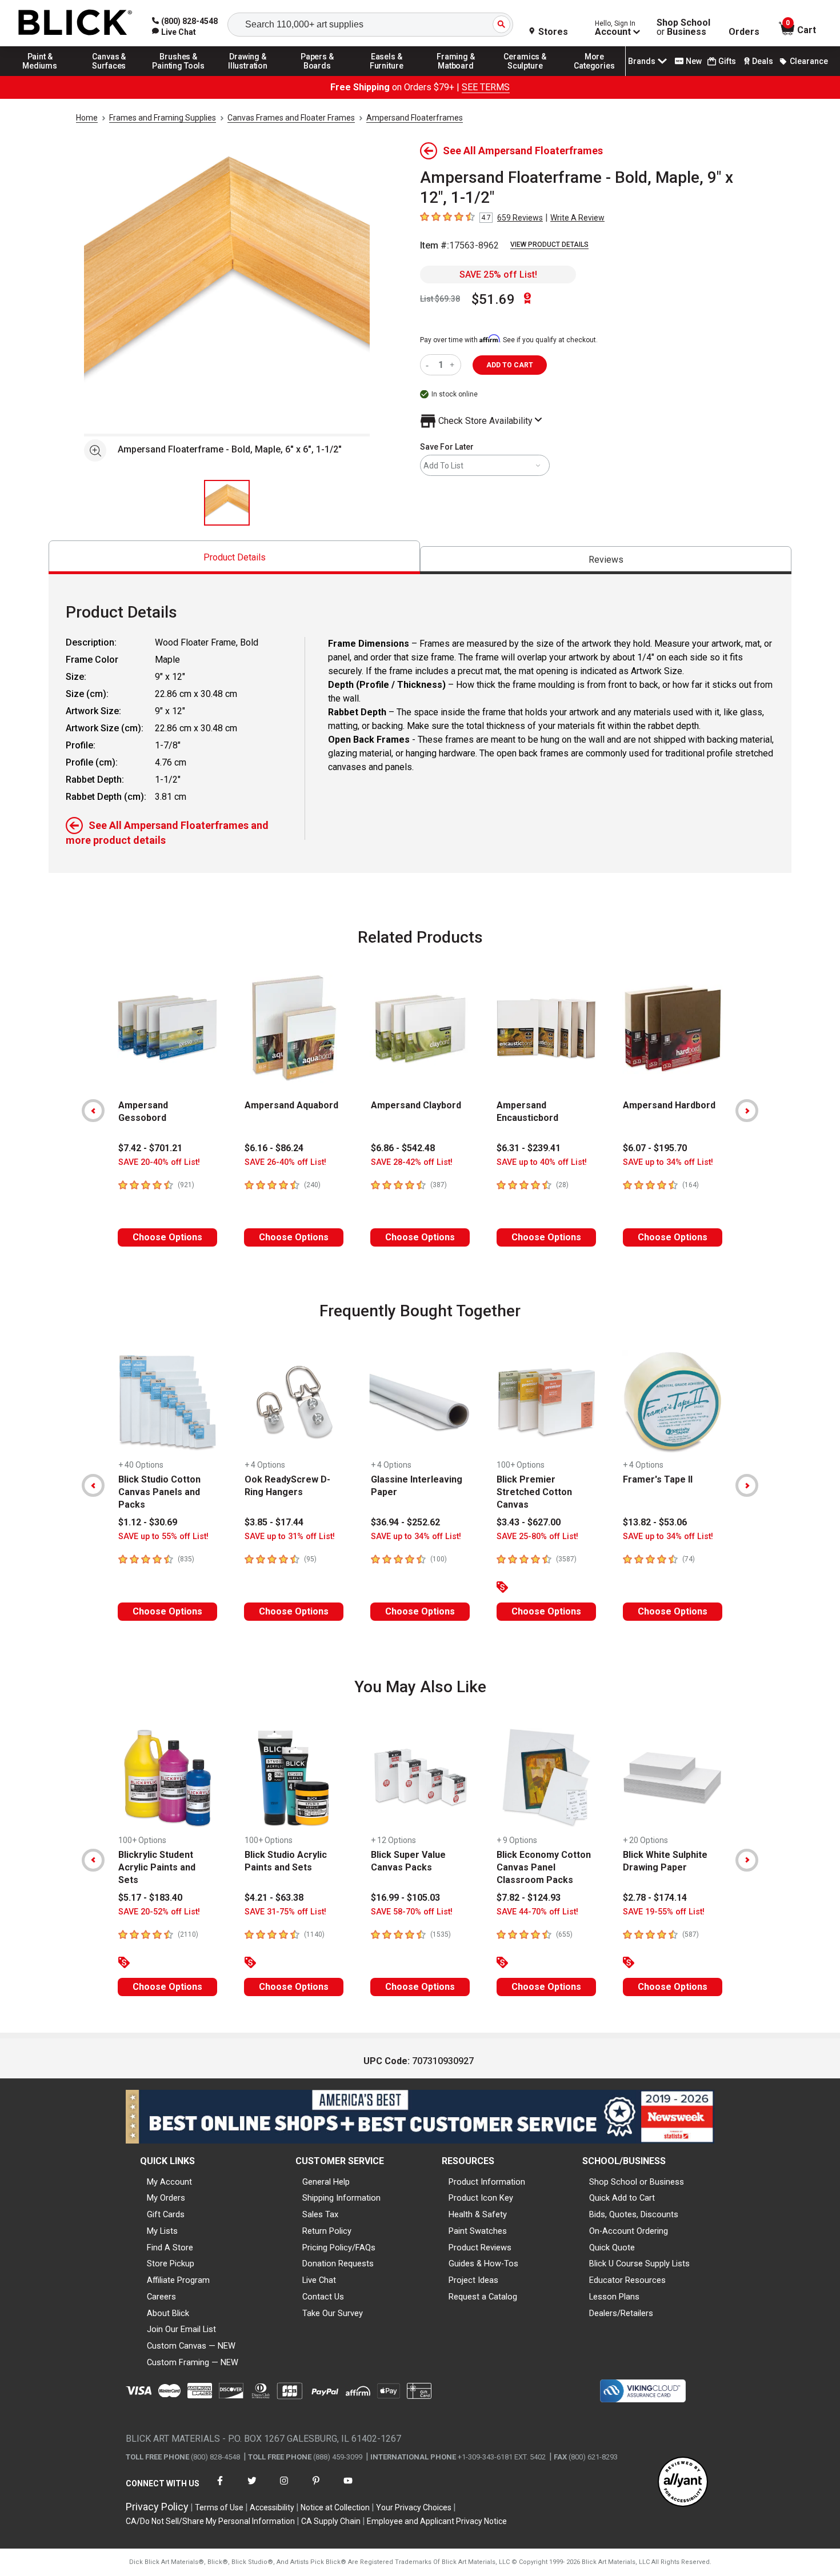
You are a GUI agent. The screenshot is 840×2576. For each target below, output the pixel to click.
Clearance (809, 61)
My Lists (162, 2231)
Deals (763, 61)
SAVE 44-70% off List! (537, 1912)
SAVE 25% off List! (498, 275)
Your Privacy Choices (414, 2507)
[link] (174, 32)
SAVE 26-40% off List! (285, 1162)
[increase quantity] (453, 365)
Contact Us (323, 2297)
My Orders (166, 2198)
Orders (744, 32)
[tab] (234, 557)
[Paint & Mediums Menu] (40, 75)
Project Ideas (473, 2280)
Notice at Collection (335, 2507)
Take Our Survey (333, 2313)
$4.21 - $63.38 (274, 1898)
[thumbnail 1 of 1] (227, 503)
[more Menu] (594, 75)
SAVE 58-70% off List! (412, 1912)
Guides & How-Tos (483, 2263)
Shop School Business (683, 27)
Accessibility (272, 2507)
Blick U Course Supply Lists (639, 2263)
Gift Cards (166, 2214)
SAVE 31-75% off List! (285, 1912)
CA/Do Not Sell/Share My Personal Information (210, 2521)
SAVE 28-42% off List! (412, 1162)
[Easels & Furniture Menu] (387, 75)
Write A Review (577, 218)
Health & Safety (478, 2214)
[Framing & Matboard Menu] (456, 75)
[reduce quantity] (429, 365)
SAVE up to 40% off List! (542, 1162)
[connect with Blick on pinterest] (316, 2488)
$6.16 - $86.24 (274, 1148)
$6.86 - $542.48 (403, 1148)
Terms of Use (219, 2507)
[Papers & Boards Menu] (317, 75)
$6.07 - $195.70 (655, 1148)
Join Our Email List (181, 2329)
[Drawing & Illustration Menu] (248, 75)
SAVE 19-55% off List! (664, 1912)
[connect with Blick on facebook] (220, 2488)
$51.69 (493, 299)
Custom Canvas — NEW (191, 2346)
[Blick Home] (75, 23)
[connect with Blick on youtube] (348, 2488)
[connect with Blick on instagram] (284, 2488)
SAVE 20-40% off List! (159, 1162)
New (694, 61)
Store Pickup (171, 2263)
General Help (326, 2182)
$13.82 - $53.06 (655, 1522)
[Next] (747, 1111)
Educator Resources (627, 2280)
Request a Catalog (483, 2297)
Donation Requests (338, 2263)
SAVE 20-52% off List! (159, 1912)
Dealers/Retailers (621, 2313)
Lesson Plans (614, 2297)
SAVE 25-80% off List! (537, 1537)
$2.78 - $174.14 (655, 1898)
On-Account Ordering (629, 2231)
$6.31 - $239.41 (529, 1148)
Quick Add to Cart (622, 2198)
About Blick (168, 2313)
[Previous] (93, 1111)
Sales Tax (320, 2214)
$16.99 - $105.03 (405, 1898)
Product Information (487, 2182)
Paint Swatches (478, 2231)
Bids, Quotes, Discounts (634, 2214)
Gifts (727, 61)
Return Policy (327, 2231)
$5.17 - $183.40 (150, 1898)
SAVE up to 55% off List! (163, 1537)
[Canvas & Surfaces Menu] (109, 75)
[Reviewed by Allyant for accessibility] (683, 2483)
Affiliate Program (178, 2280)
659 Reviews (520, 218)
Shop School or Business (637, 2182)
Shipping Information (341, 2198)
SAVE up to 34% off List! (668, 1162)
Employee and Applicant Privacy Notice (437, 2521)
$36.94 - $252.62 (405, 1522)
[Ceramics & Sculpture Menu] (525, 75)
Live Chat (319, 2280)
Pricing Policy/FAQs (339, 2248)
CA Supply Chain (331, 2521)
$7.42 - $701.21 (150, 1148)
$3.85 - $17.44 (274, 1522)
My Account (169, 2182)
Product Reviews (480, 2248)
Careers (161, 2297)
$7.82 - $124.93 (529, 1898)
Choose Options (167, 1237)
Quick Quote (612, 2248)
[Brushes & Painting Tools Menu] (179, 75)
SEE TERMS (486, 87)
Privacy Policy (157, 2507)
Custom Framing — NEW (193, 2362)
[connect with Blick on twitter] (252, 2488)
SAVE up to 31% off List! (290, 1537)
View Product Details (549, 245)
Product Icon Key (481, 2198)
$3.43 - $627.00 (529, 1522)
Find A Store (170, 2248)
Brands (642, 61)
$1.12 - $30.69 (148, 1522)
